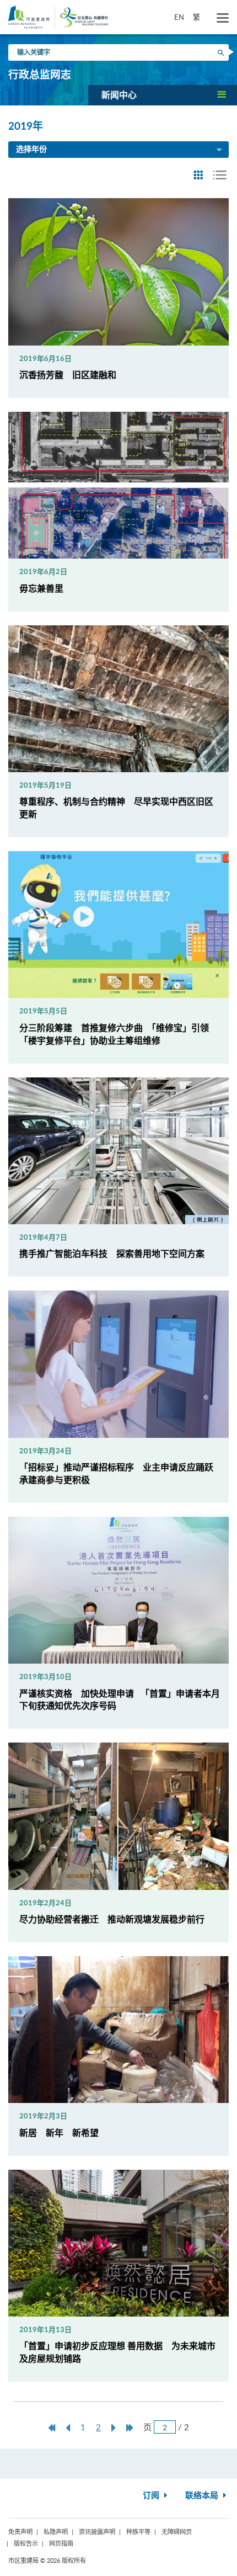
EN (179, 17)
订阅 (152, 2496)
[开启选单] (223, 18)
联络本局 (203, 2496)
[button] (163, 95)
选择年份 (31, 150)
